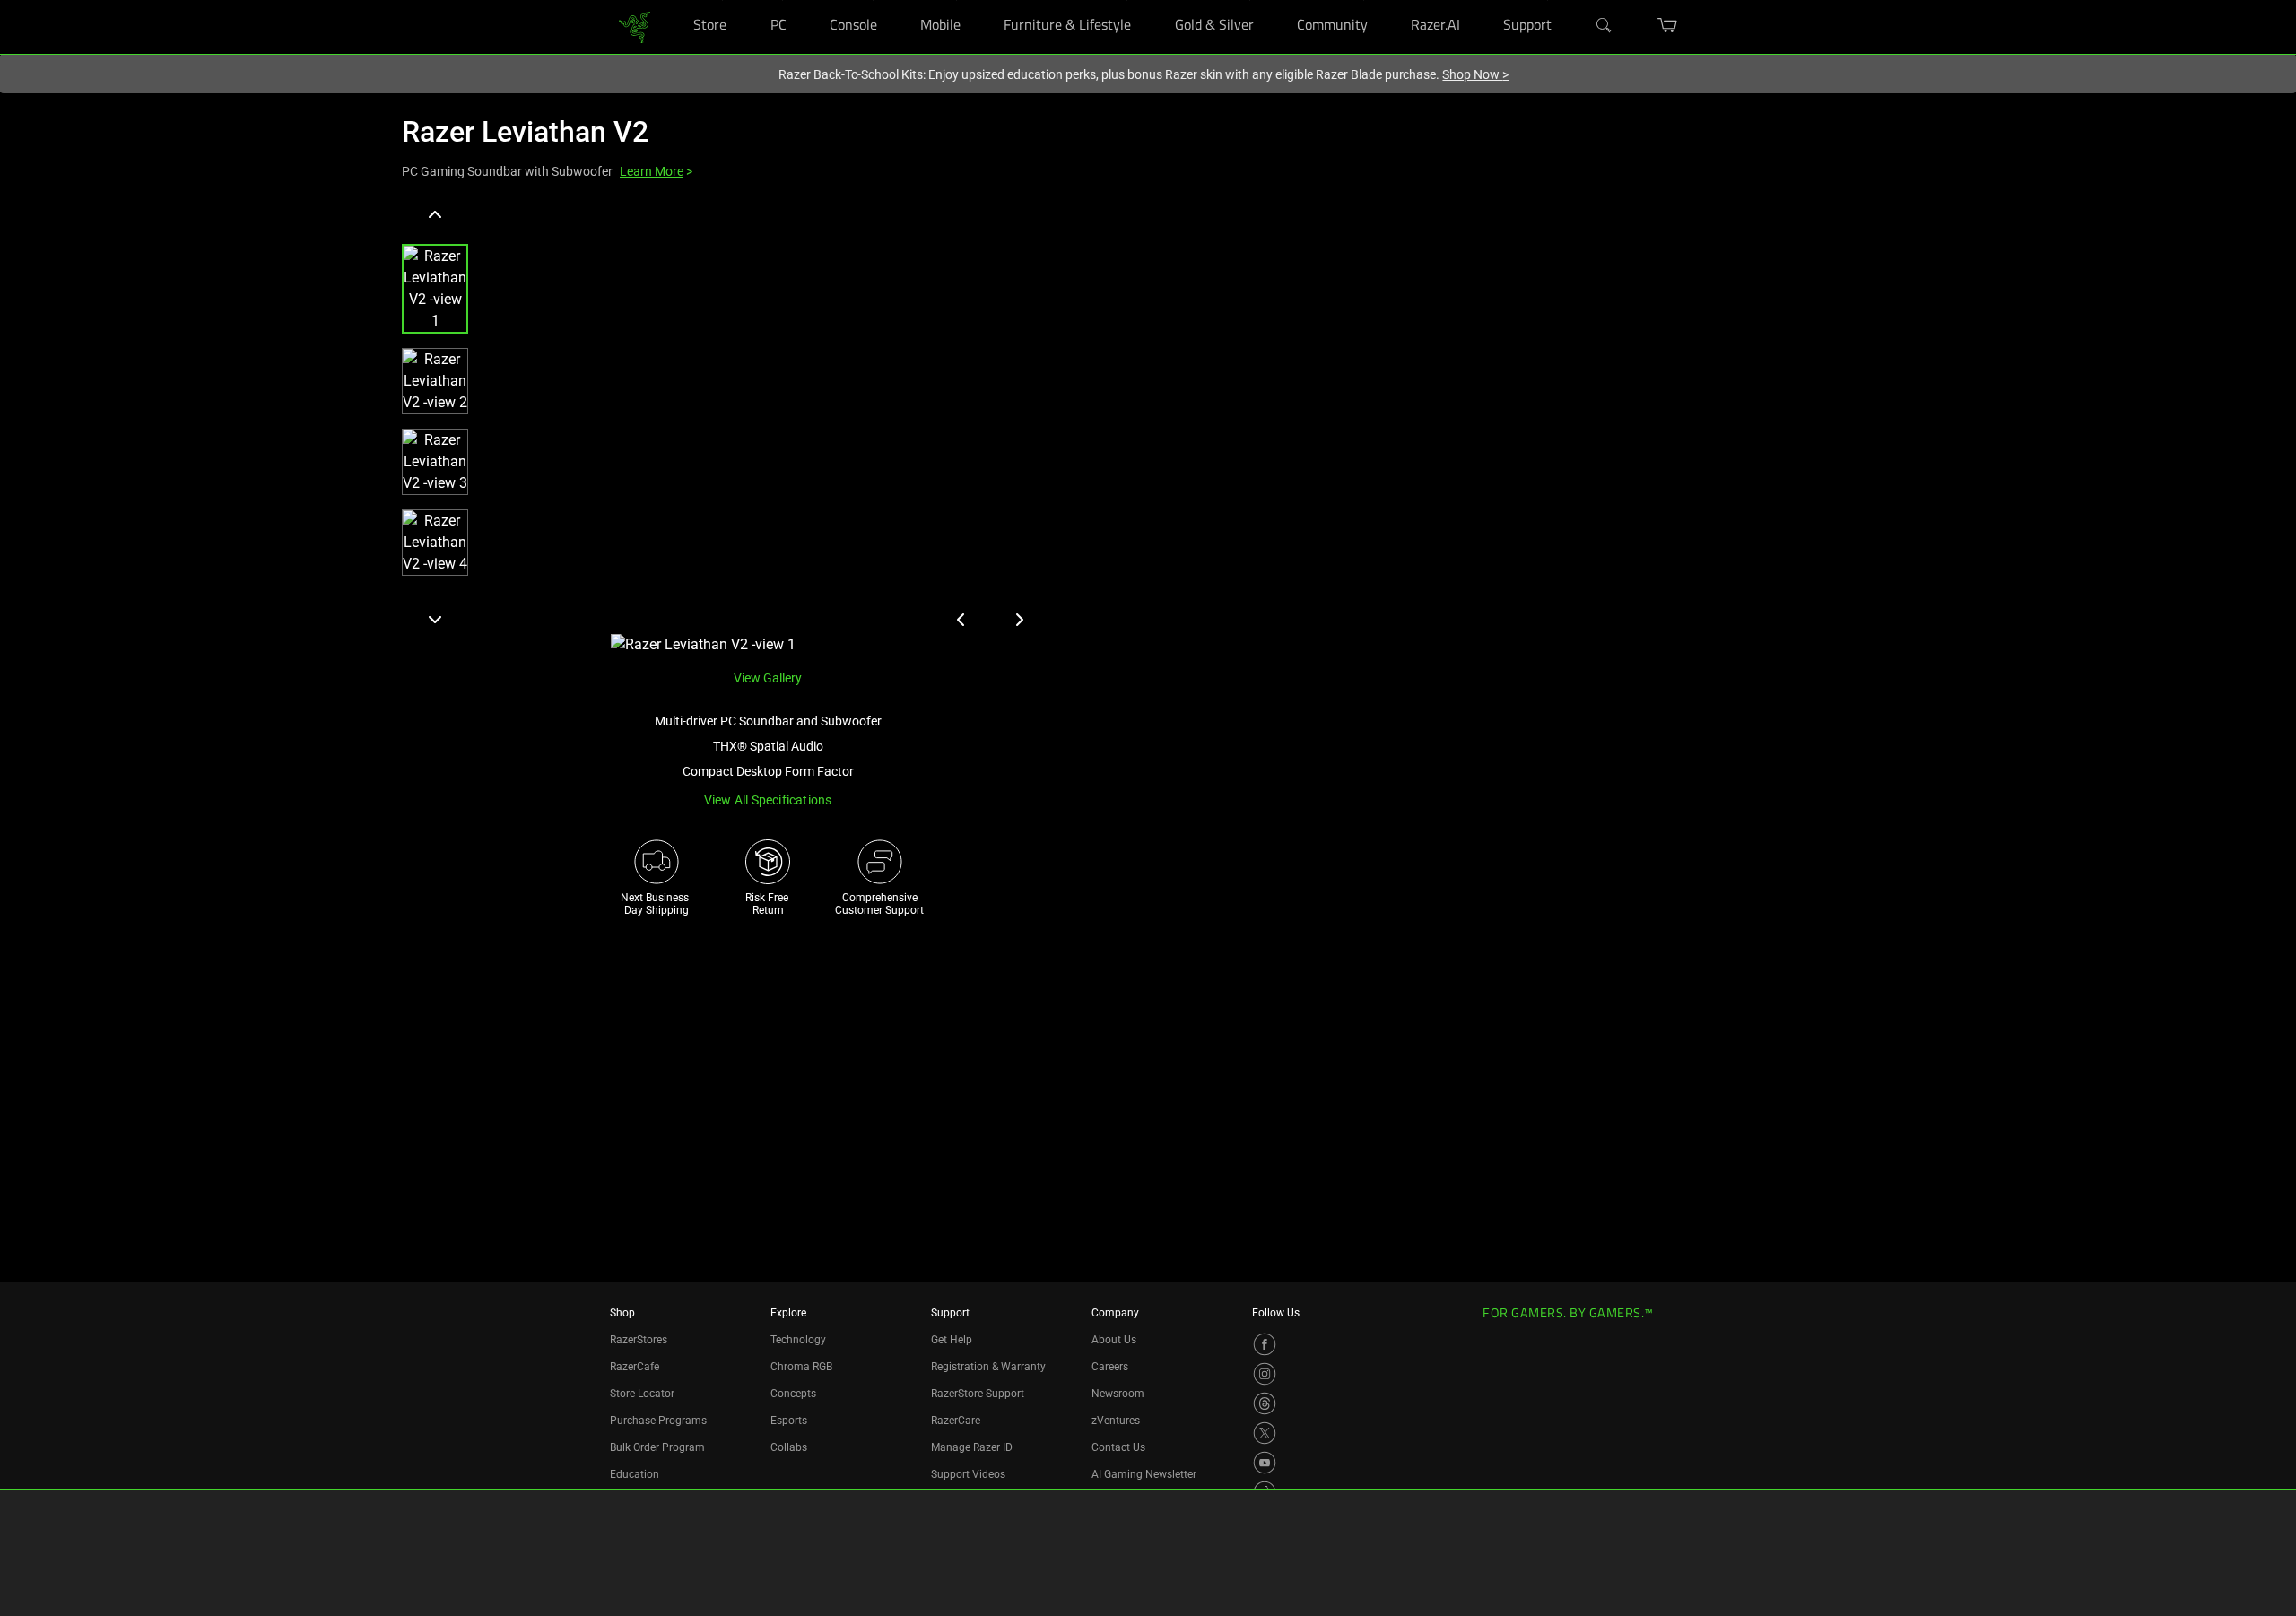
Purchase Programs (658, 1421)
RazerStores (639, 1340)
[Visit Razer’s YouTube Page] (1265, 1463)
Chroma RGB (801, 1367)
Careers (1110, 1367)
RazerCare (956, 1421)
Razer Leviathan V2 (525, 132)
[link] (635, 26)
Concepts (793, 1394)
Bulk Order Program (657, 1447)
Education (635, 1474)
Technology (798, 1340)
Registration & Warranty (988, 1367)
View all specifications (768, 800)
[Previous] (435, 215)
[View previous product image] (961, 620)
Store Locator (642, 1394)
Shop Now (1475, 74)
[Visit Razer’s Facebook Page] (1265, 1344)
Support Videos (968, 1474)
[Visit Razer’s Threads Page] (1265, 1403)
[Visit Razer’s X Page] (1265, 1433)
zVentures (1116, 1421)
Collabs (789, 1447)
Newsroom (1118, 1394)
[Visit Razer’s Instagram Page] (1265, 1374)
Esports (789, 1421)
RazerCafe (635, 1367)
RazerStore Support (978, 1394)
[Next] (435, 619)
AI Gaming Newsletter (1144, 1474)
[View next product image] (1019, 620)
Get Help (952, 1340)
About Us (1114, 1340)
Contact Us (1118, 1447)
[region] (728, 428)
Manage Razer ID (972, 1447)
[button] (435, 289)
